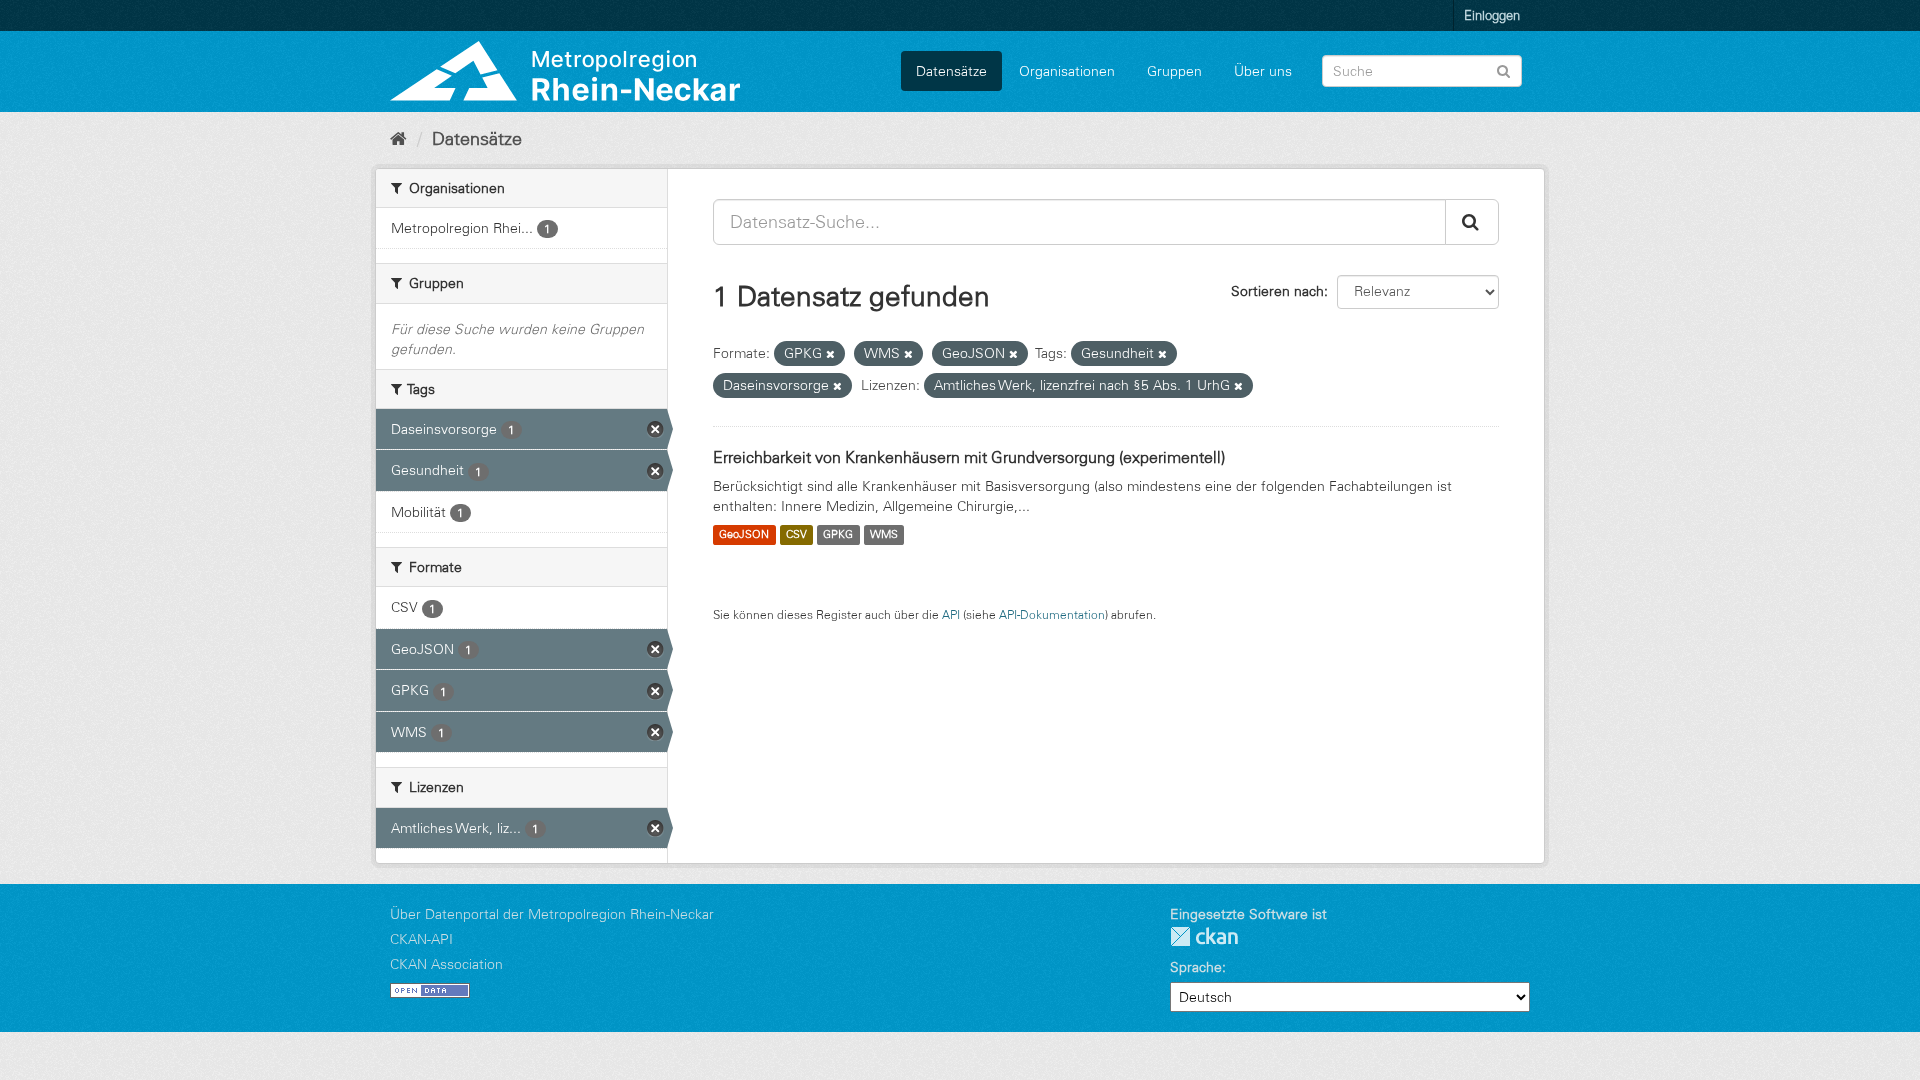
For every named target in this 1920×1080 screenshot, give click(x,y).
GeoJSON (744, 535)
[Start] (398, 139)
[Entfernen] (830, 354)
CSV (796, 535)
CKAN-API (421, 939)
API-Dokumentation (1052, 614)
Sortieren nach (1277, 291)
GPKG (838, 535)
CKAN (1204, 936)
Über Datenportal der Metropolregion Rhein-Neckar (552, 914)
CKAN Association (446, 964)
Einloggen (1492, 15)
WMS (884, 535)
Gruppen (1174, 71)
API (951, 614)
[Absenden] (1503, 69)
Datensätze (951, 71)
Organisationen (1067, 71)
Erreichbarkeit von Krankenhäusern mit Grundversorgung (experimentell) (969, 457)
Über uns (1263, 71)
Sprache (1196, 967)
